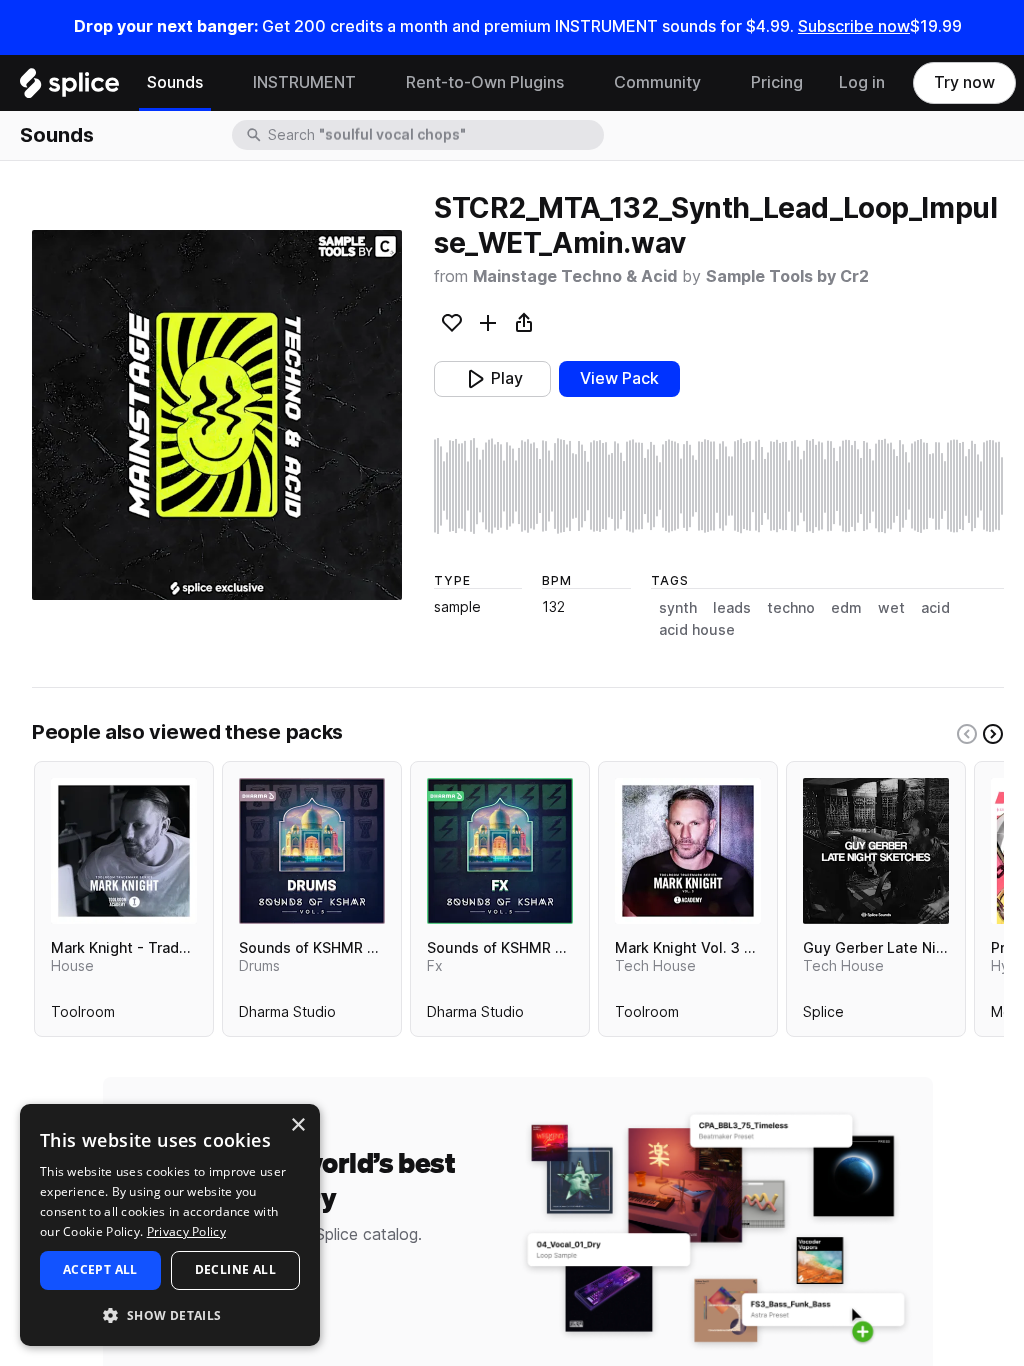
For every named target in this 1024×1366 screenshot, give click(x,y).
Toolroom (83, 1016)
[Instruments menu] (371, 83)
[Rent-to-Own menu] (579, 83)
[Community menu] (716, 83)
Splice (823, 1016)
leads (732, 608)
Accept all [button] (100, 1269)
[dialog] (170, 1225)
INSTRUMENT (304, 82)
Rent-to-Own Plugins (485, 82)
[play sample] (719, 486)
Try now (964, 82)
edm (846, 608)
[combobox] (434, 135)
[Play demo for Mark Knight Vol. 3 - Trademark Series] (688, 851)
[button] (170, 1314)
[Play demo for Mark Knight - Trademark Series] (124, 851)
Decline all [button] (235, 1269)
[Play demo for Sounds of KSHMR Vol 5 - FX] (500, 851)
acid (935, 608)
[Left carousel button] (967, 734)
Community (657, 82)
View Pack (619, 378)
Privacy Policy (186, 1231)
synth (678, 608)
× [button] (297, 1125)
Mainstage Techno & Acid (575, 276)
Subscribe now (854, 26)
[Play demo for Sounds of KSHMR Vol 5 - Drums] (312, 851)
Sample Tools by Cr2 (787, 276)
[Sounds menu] (218, 83)
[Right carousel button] (993, 734)
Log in (862, 82)
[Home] (69, 88)
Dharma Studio (287, 1016)
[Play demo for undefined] (217, 415)
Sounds (175, 82)
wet (891, 608)
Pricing (777, 82)
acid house (697, 630)
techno (791, 608)
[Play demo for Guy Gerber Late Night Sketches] (876, 851)
